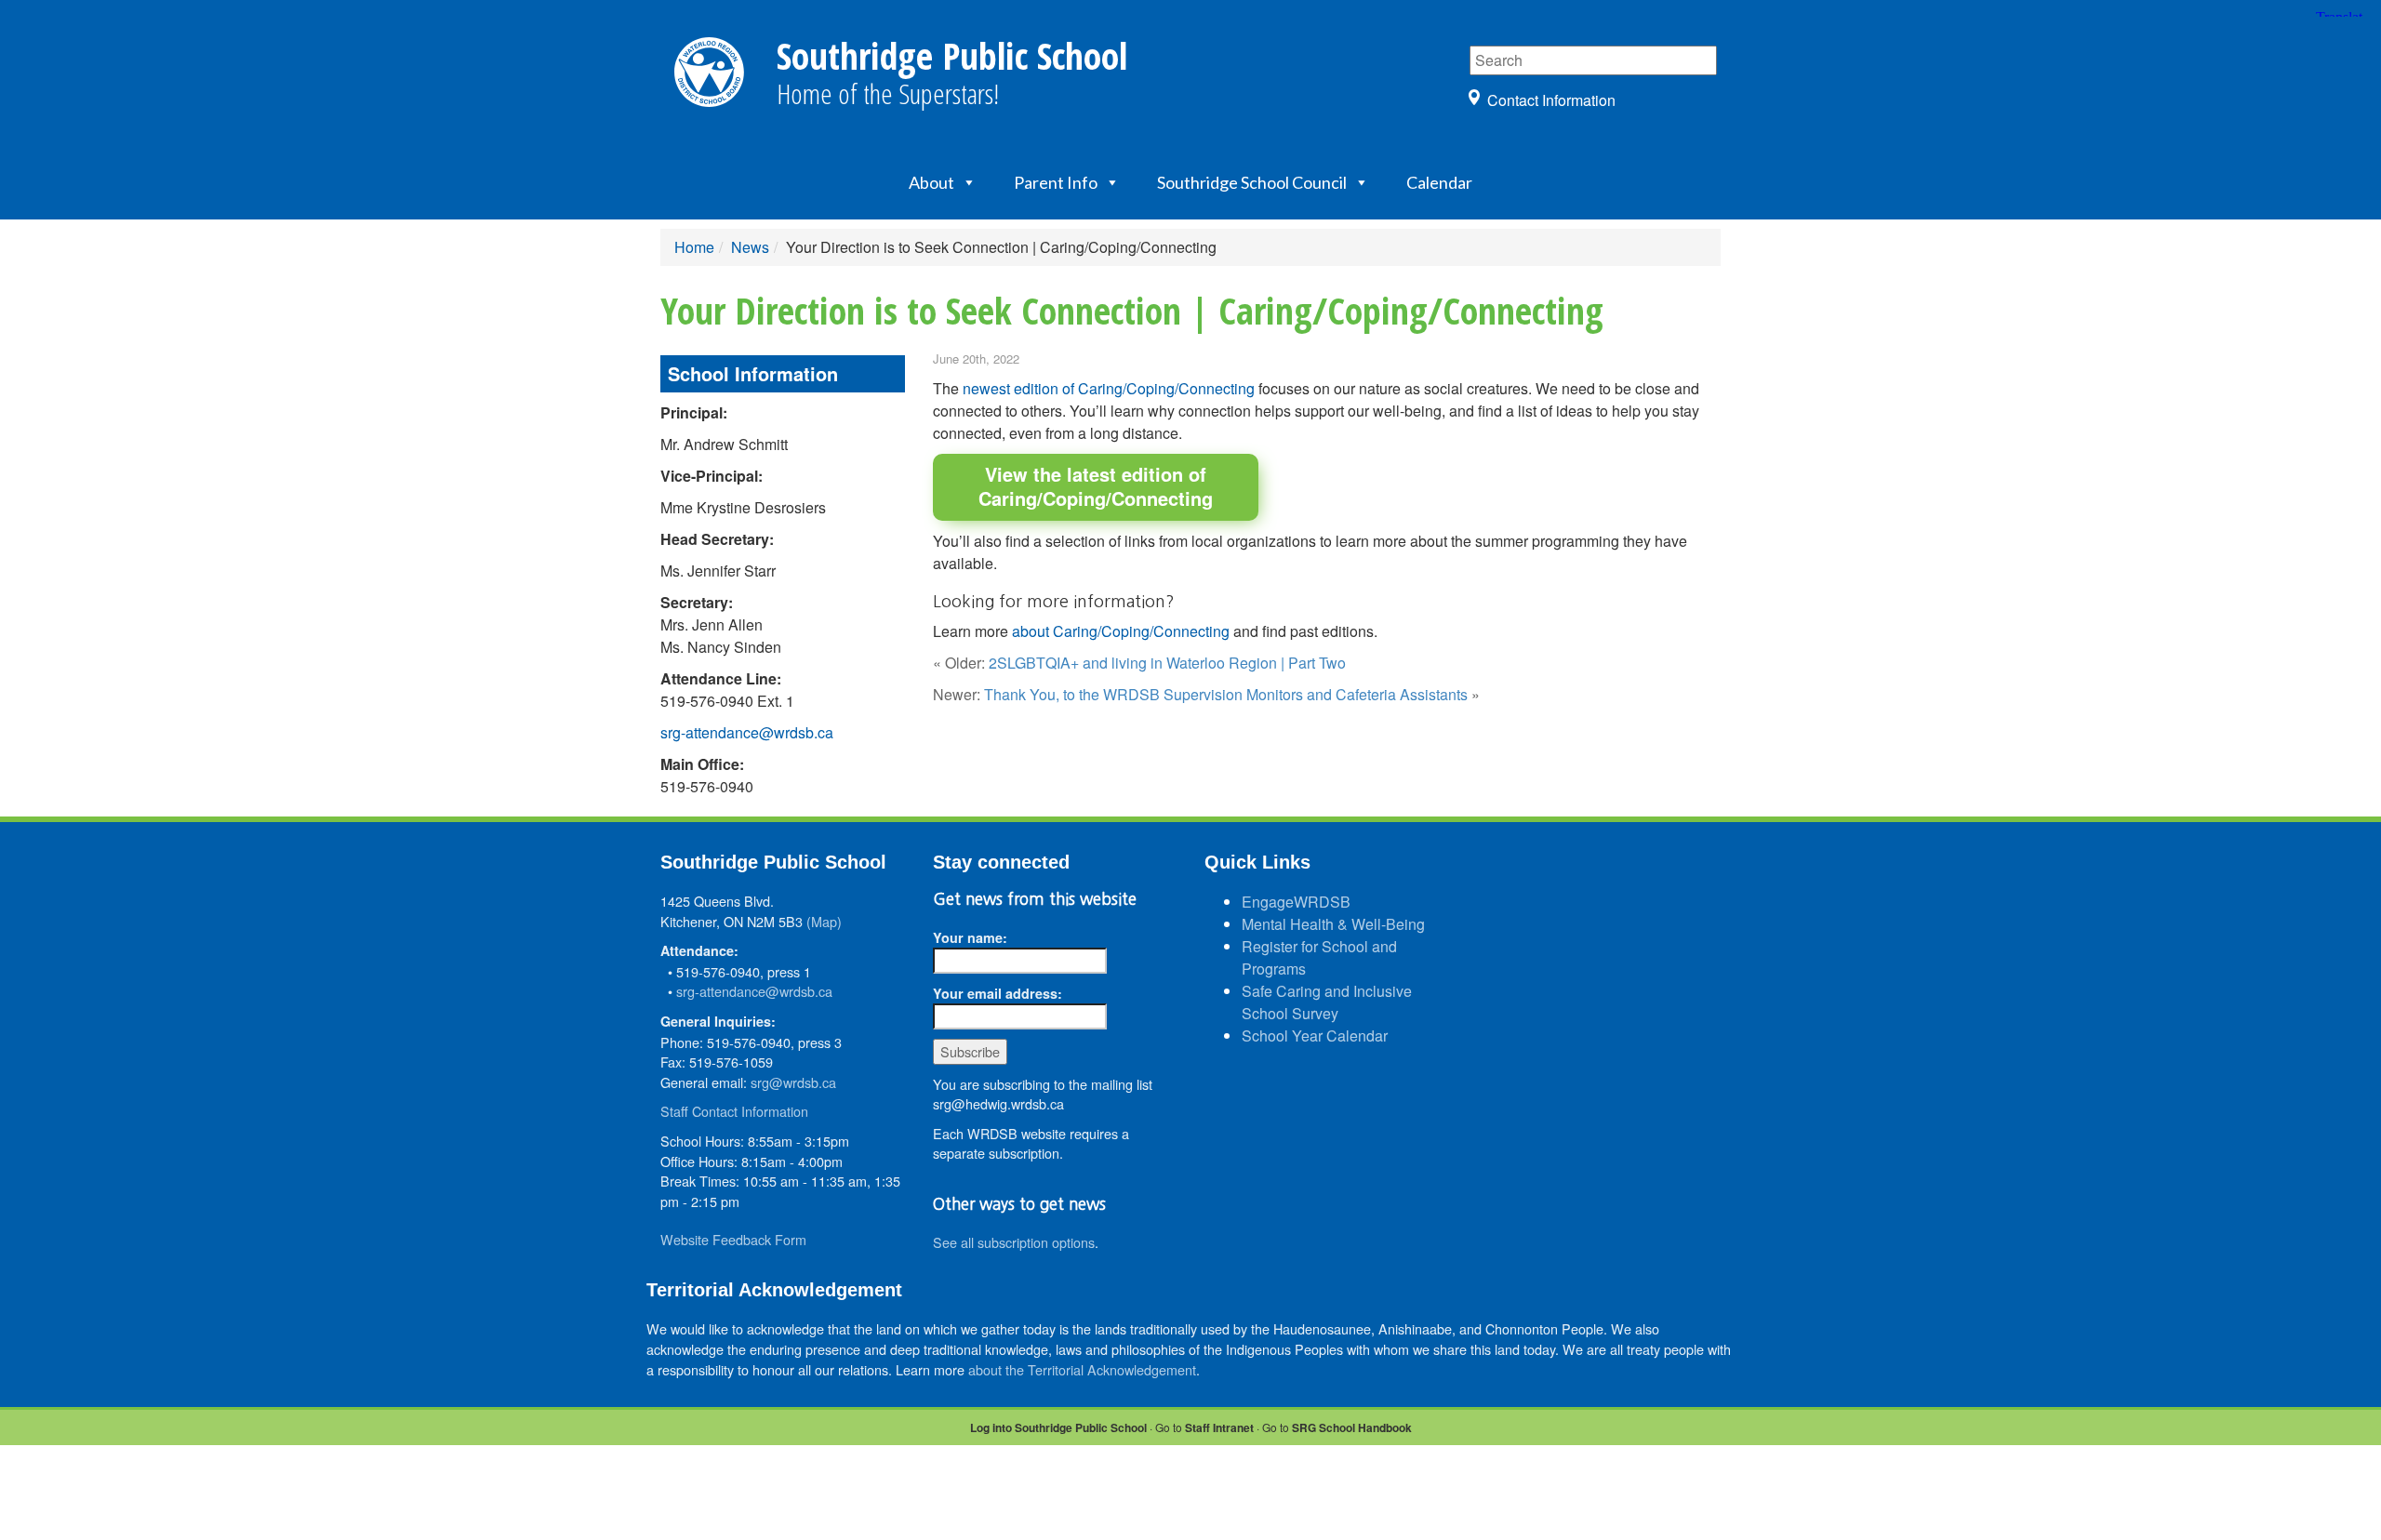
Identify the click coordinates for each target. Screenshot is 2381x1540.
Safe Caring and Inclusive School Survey (1327, 1002)
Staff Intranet (1219, 1427)
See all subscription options (1014, 1242)
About (931, 182)
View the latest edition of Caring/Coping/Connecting (1096, 486)
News (750, 247)
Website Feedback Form (733, 1239)
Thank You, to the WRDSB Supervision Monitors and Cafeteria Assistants (1226, 694)
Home (694, 247)
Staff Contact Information (734, 1111)
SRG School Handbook (1352, 1427)
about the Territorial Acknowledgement (1082, 1369)
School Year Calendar (1315, 1036)
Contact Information (1551, 100)
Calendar (1439, 182)
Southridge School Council (1252, 182)
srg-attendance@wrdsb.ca (747, 732)
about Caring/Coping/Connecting (1121, 631)
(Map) (824, 921)
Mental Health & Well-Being (1333, 924)
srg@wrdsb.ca (793, 1082)
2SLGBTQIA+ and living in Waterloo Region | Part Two (1167, 663)
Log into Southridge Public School (1058, 1427)
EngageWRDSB (1296, 902)
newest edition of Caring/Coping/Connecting (1109, 388)
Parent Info (1056, 182)
